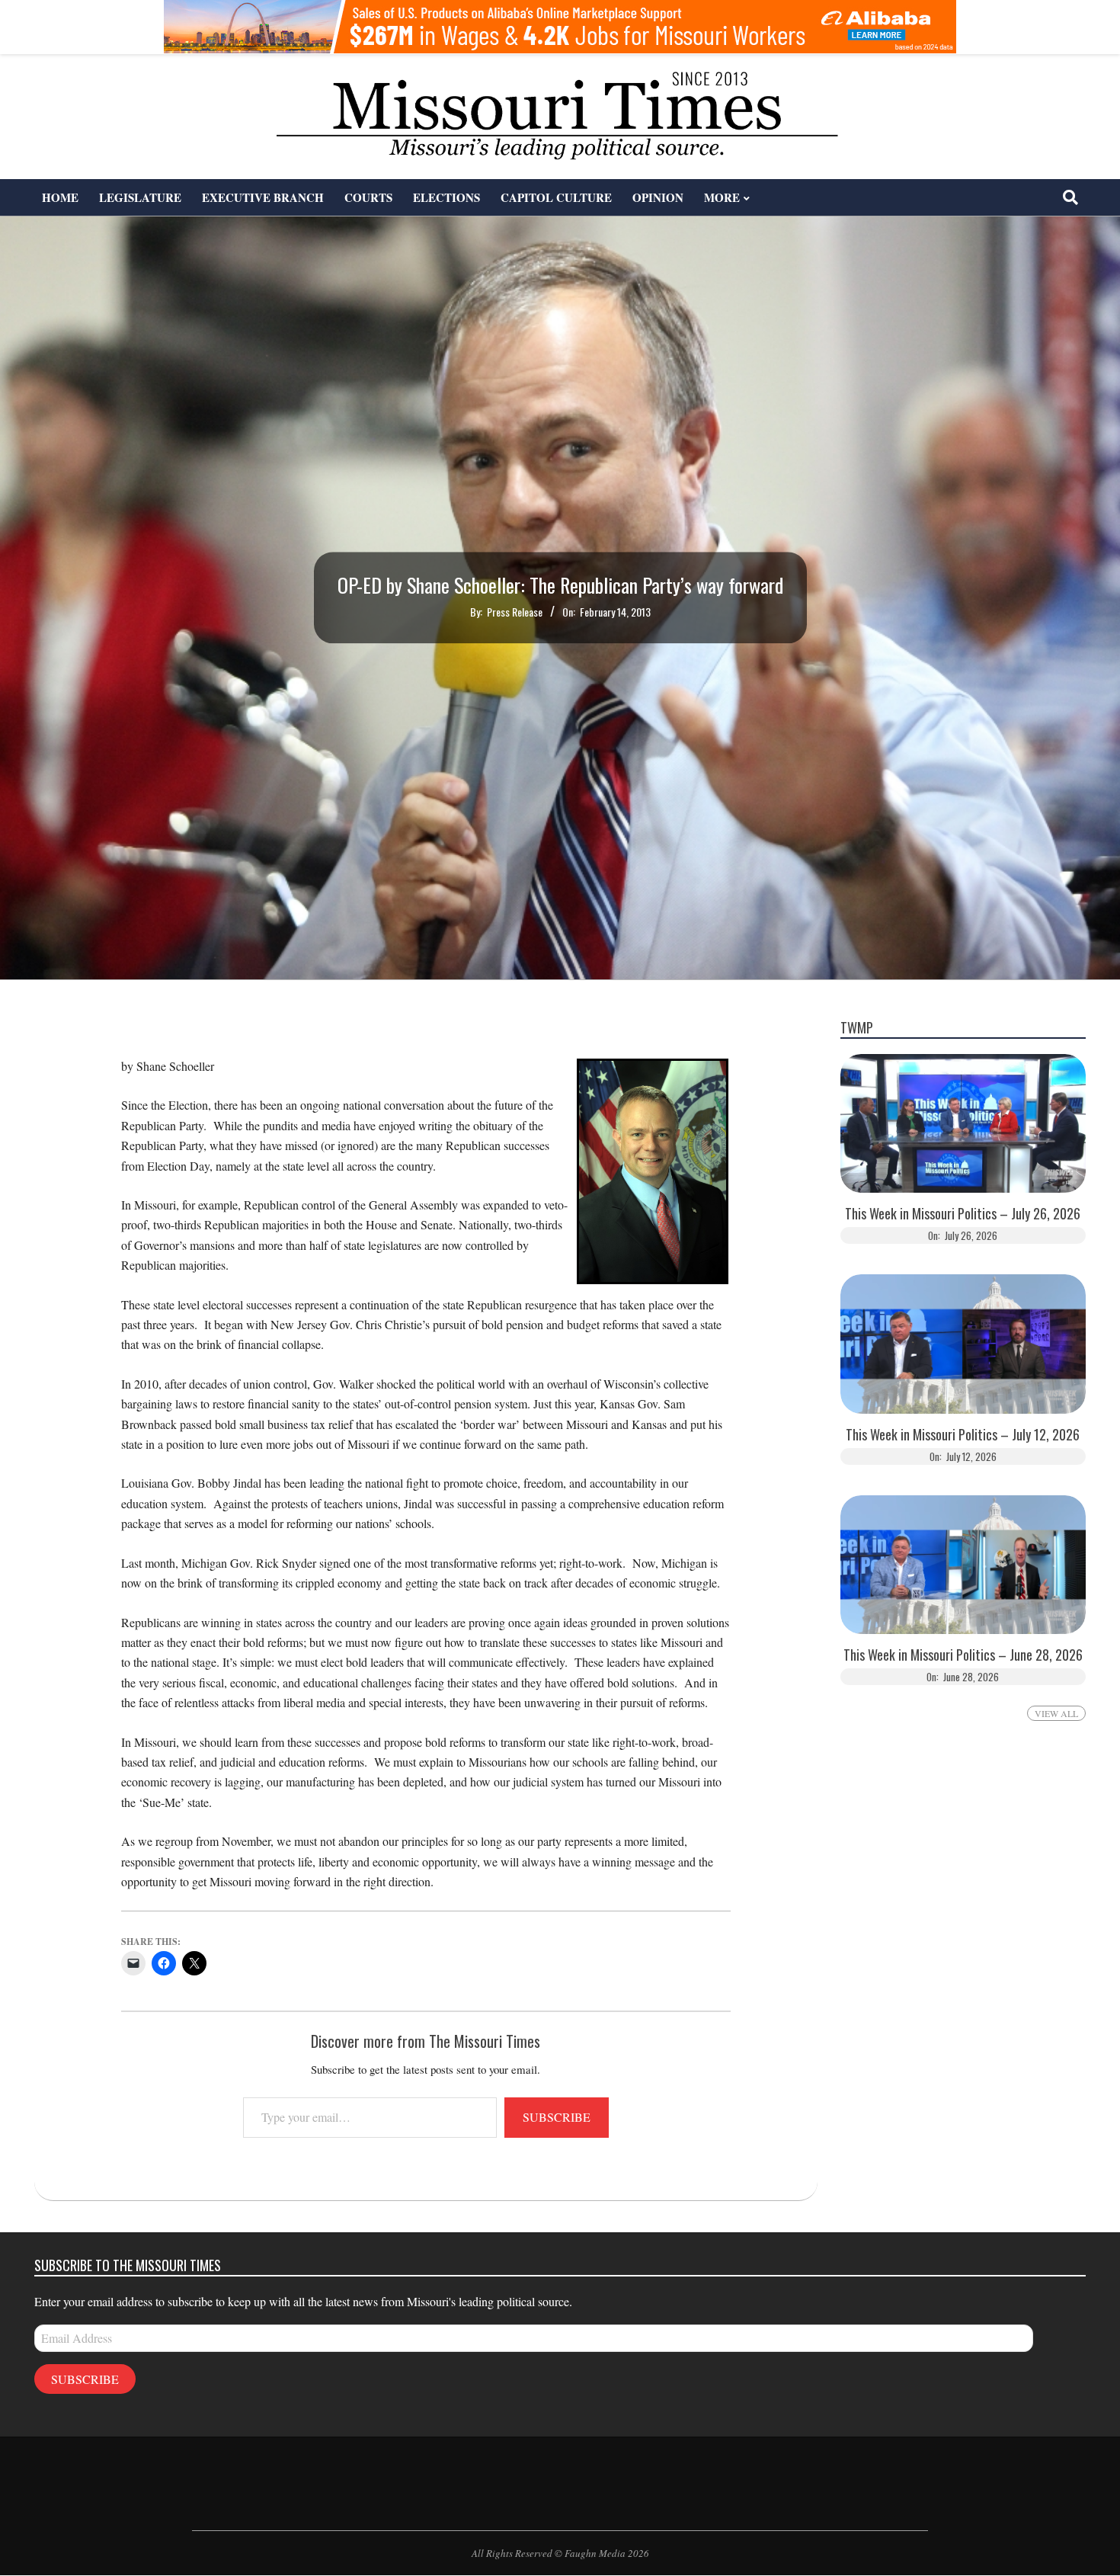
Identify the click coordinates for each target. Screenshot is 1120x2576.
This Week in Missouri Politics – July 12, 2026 (963, 1435)
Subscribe (557, 2117)
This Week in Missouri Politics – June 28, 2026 (963, 1655)
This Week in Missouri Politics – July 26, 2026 (963, 1214)
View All (1056, 1713)
